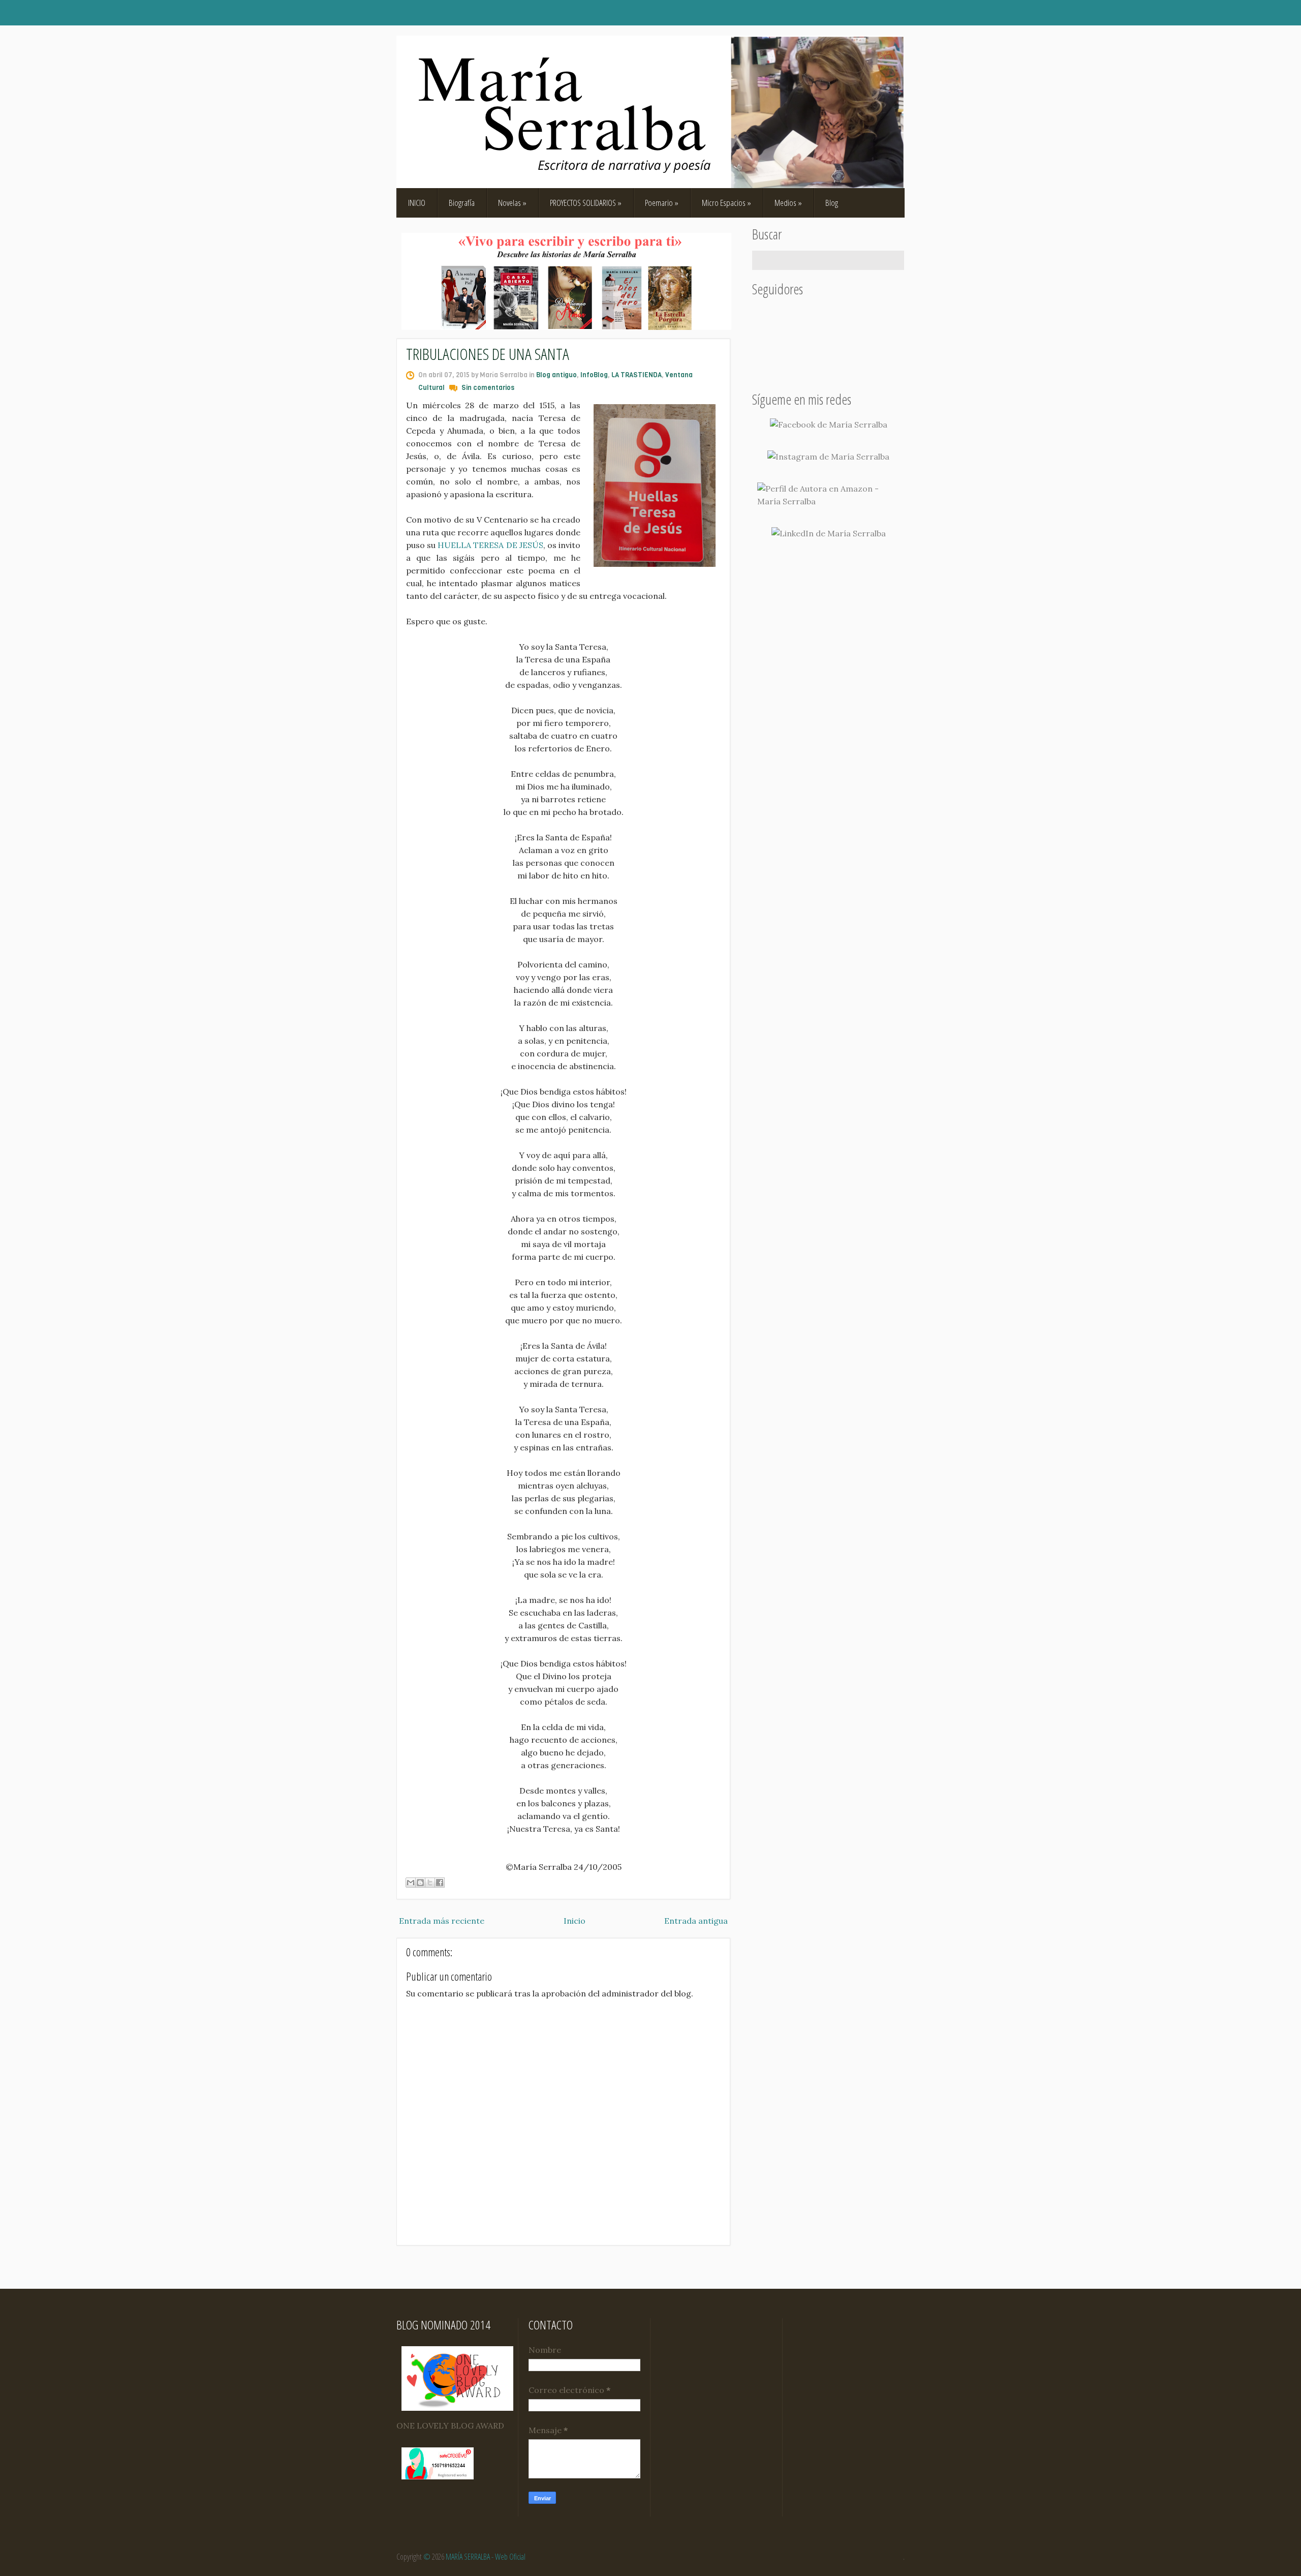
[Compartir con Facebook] (440, 1883)
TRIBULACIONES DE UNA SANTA (488, 354)
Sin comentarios (488, 388)
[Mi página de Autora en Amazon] (828, 495)
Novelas (512, 203)
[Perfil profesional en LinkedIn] (829, 534)
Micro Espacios (726, 203)
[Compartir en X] (430, 1883)
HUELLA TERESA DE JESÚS (490, 545)
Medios (788, 203)
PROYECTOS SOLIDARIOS (586, 203)
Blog (832, 203)
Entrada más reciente (442, 1921)
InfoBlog (594, 375)
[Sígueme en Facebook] (829, 425)
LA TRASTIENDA (637, 375)
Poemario (662, 203)
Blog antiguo (556, 375)
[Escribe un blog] (420, 1883)
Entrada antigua (696, 1921)
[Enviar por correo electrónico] (411, 1883)
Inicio (575, 1921)
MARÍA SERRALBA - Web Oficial (486, 2557)
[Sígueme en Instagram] (828, 457)
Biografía (462, 203)
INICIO (417, 203)
